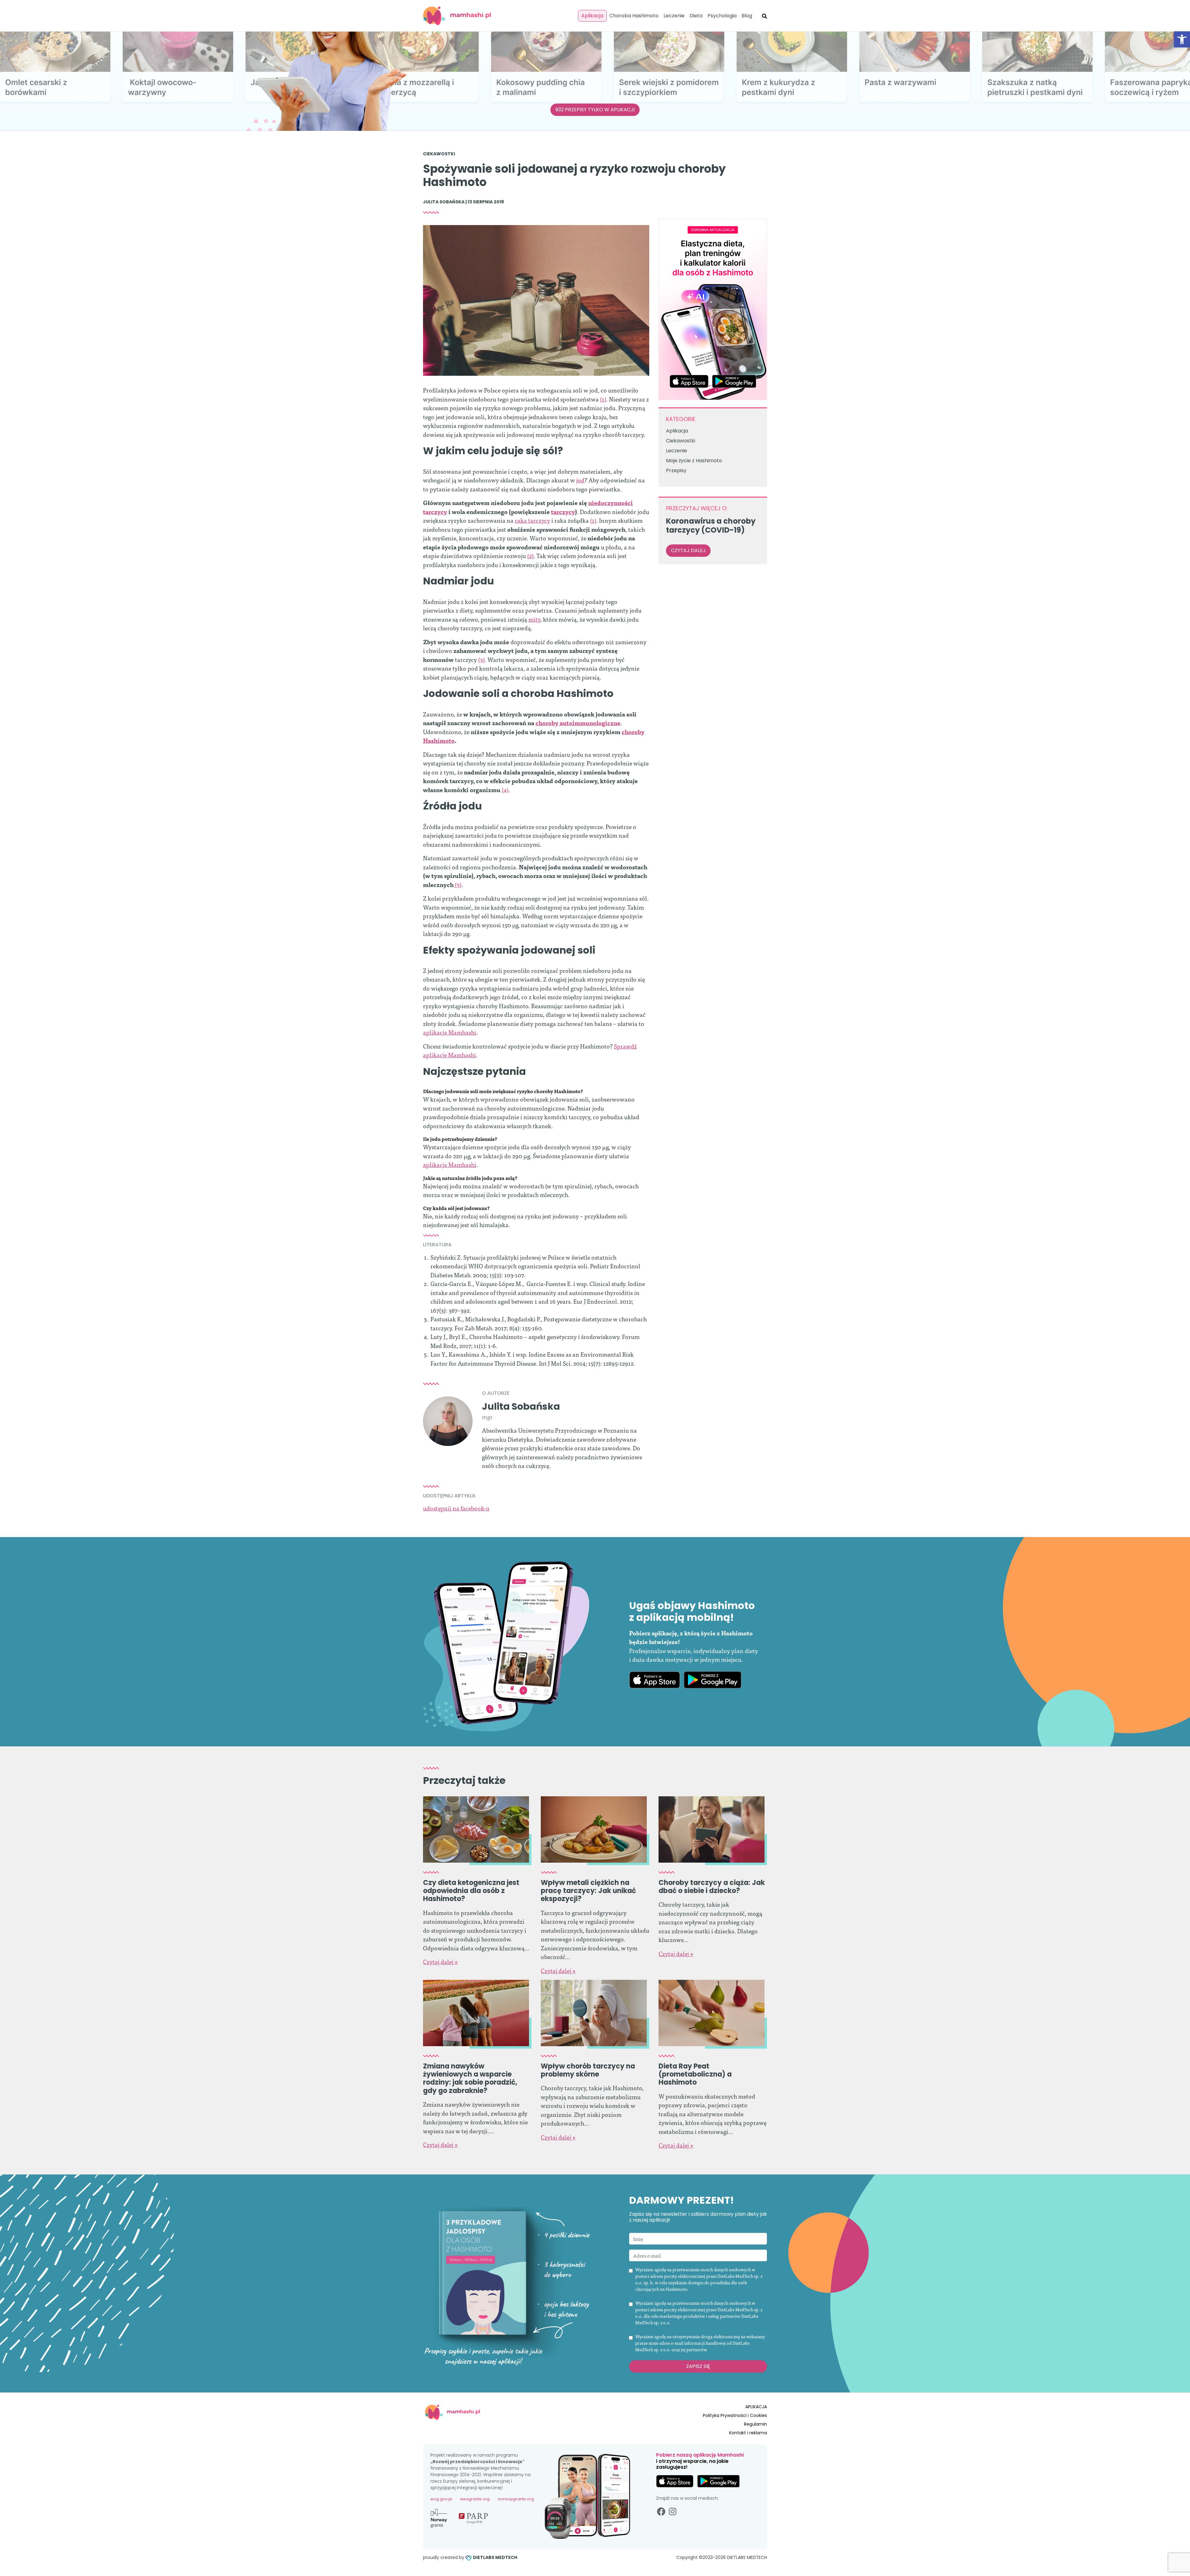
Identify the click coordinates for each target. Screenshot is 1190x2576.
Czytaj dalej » (440, 1961)
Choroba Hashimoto (634, 16)
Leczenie (674, 16)
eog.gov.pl (441, 2499)
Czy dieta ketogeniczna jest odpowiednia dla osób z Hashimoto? (471, 1891)
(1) (603, 399)
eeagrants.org (475, 2499)
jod (580, 480)
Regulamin (756, 2424)
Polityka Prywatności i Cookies (735, 2415)
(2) (530, 555)
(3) (481, 659)
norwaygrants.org (516, 2499)
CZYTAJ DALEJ (688, 550)
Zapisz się (698, 2366)
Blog (747, 16)
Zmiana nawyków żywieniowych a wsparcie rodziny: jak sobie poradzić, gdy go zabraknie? (470, 2078)
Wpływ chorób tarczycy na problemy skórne (588, 2070)
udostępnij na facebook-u (456, 1508)
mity (534, 619)
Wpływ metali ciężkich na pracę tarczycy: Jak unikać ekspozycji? (588, 1891)
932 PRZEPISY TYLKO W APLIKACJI (595, 110)
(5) (458, 884)
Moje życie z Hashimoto (694, 461)
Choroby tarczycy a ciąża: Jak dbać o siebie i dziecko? (712, 1887)
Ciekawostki (439, 154)
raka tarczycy (532, 520)
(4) (505, 789)
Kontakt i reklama (748, 2433)
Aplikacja (592, 16)
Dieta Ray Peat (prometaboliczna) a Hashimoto (695, 2074)
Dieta (696, 16)
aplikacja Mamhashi (450, 1032)
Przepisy (676, 470)
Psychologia (722, 16)
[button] (1182, 39)
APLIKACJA (756, 2407)
